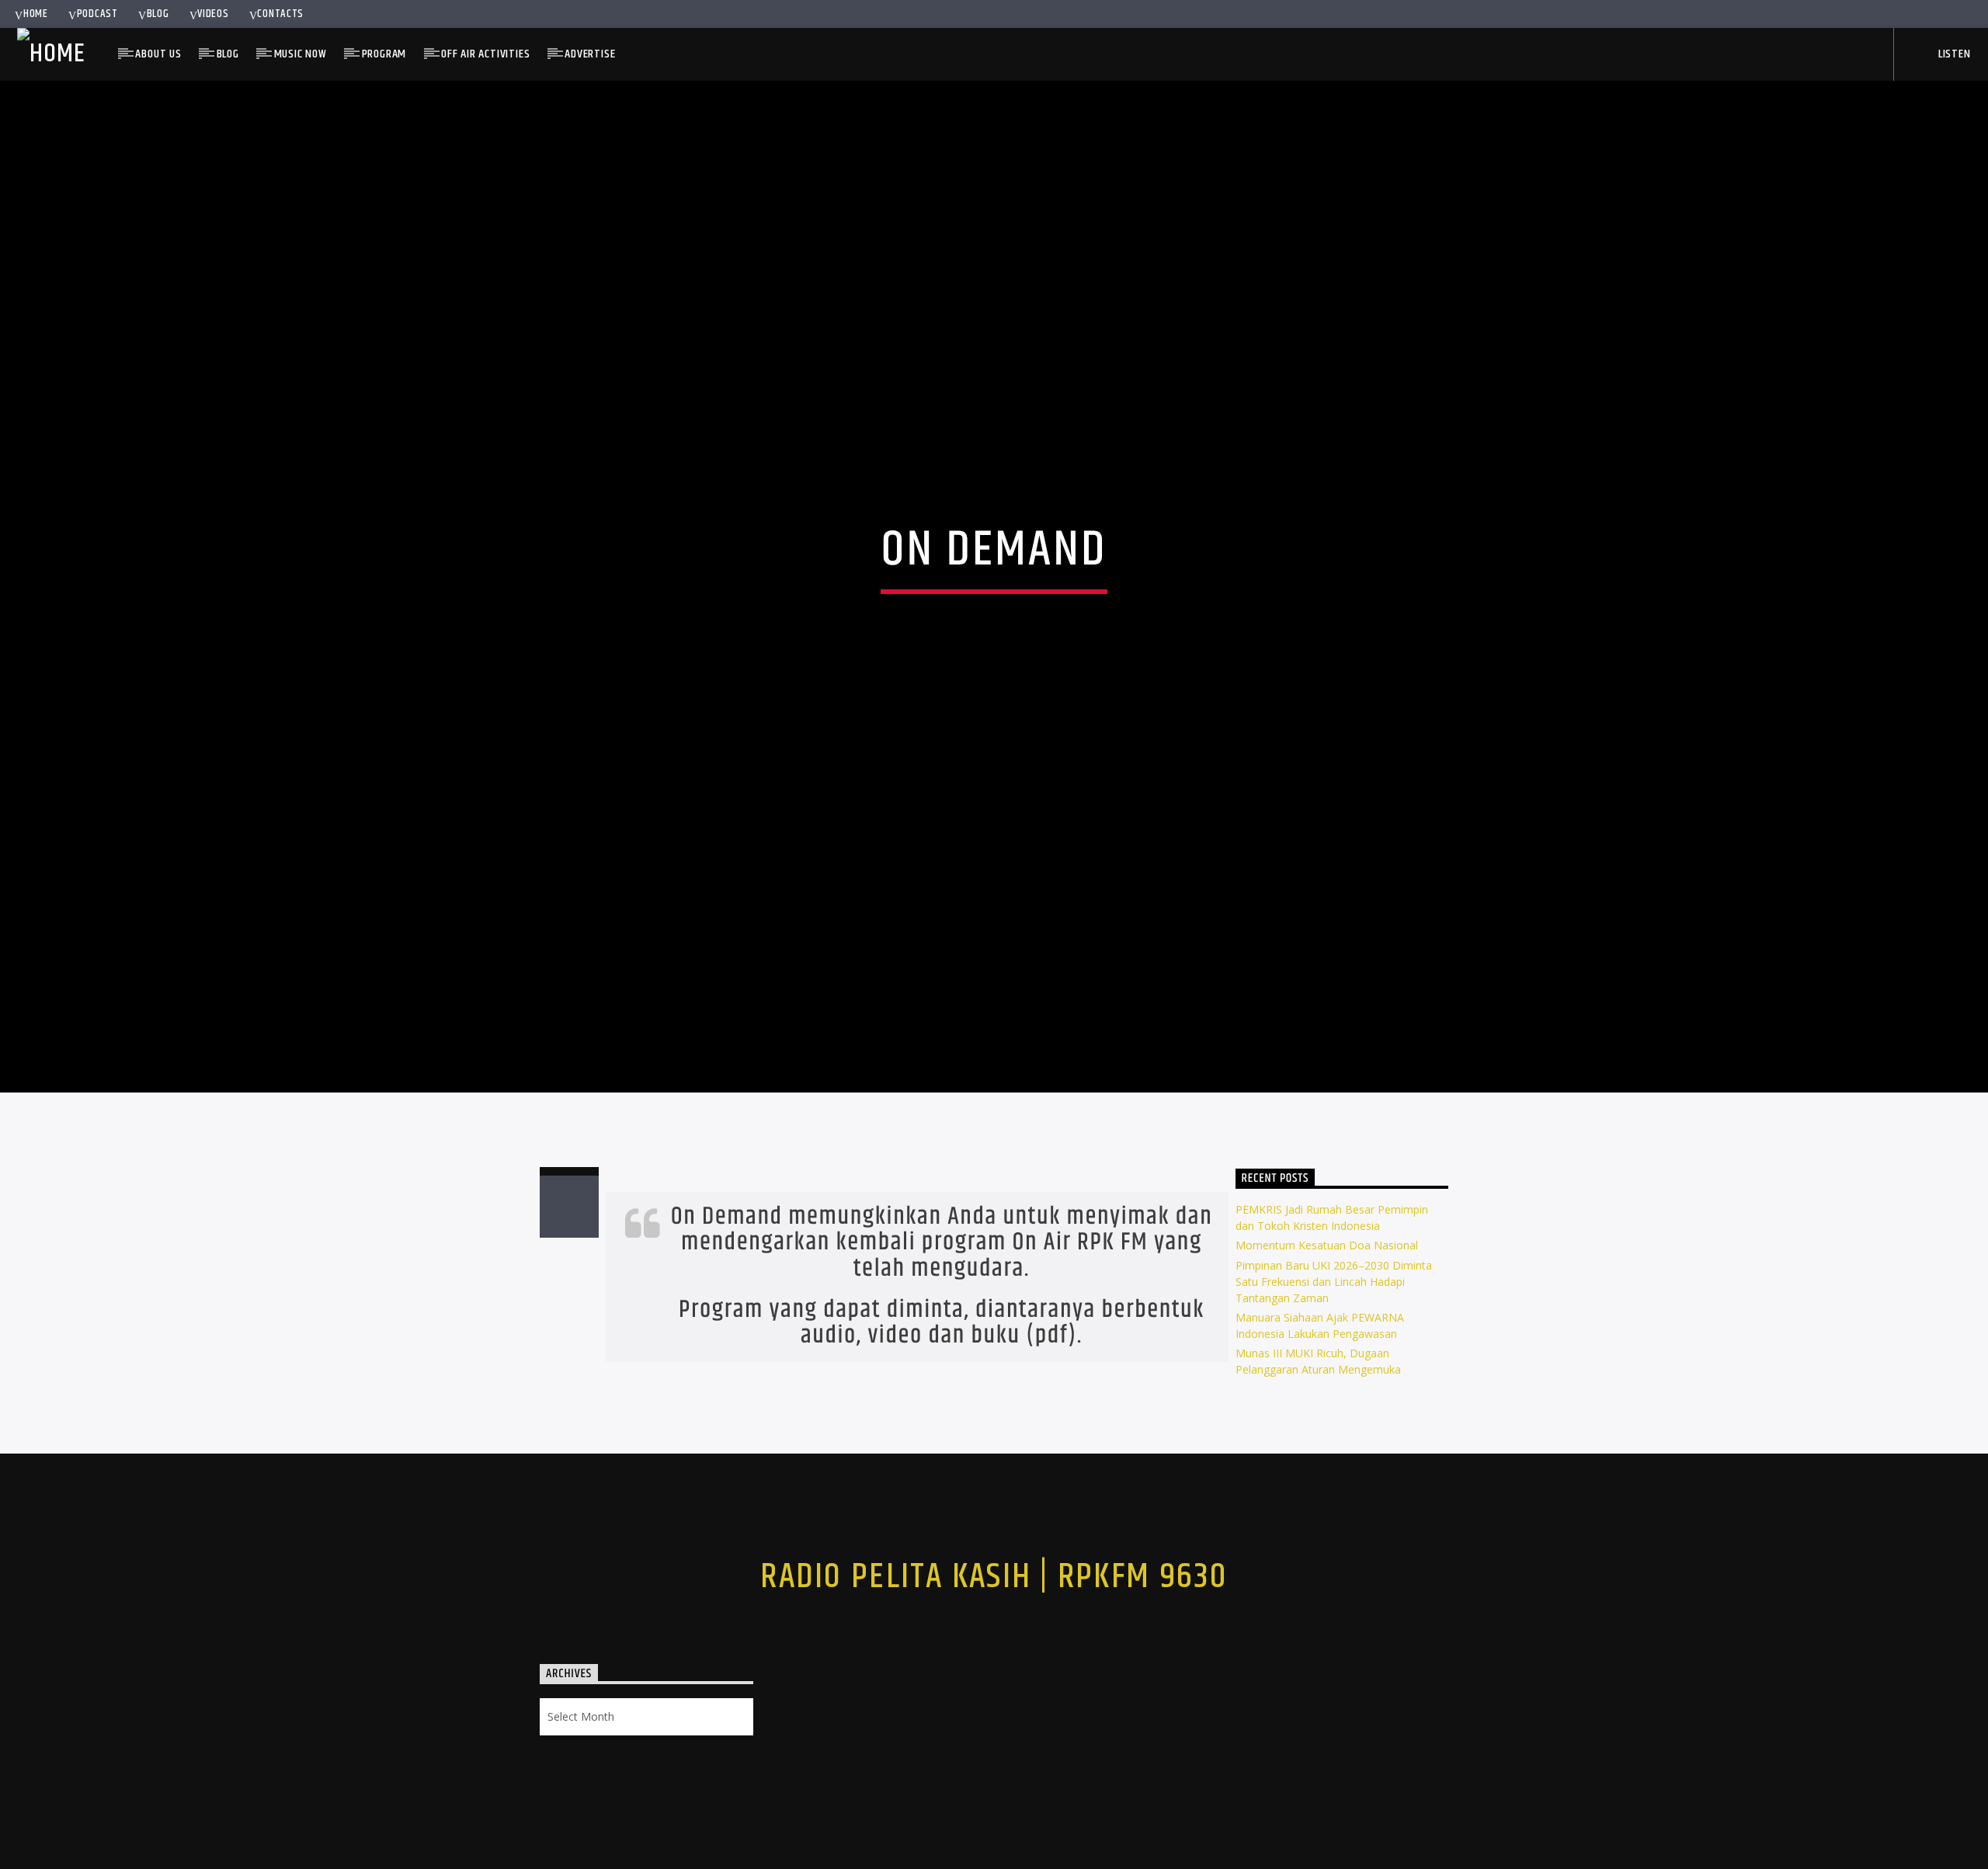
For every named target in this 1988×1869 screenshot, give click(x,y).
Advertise (590, 54)
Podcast (97, 14)
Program (384, 54)
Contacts (280, 14)
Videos (213, 14)
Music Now (301, 54)
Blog (158, 14)
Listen (1953, 54)
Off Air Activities (485, 54)
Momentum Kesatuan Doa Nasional (1327, 1292)
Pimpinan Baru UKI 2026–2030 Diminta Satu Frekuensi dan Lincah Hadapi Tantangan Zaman (1334, 1328)
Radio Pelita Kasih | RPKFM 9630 (994, 1624)
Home (36, 14)
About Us (158, 54)
